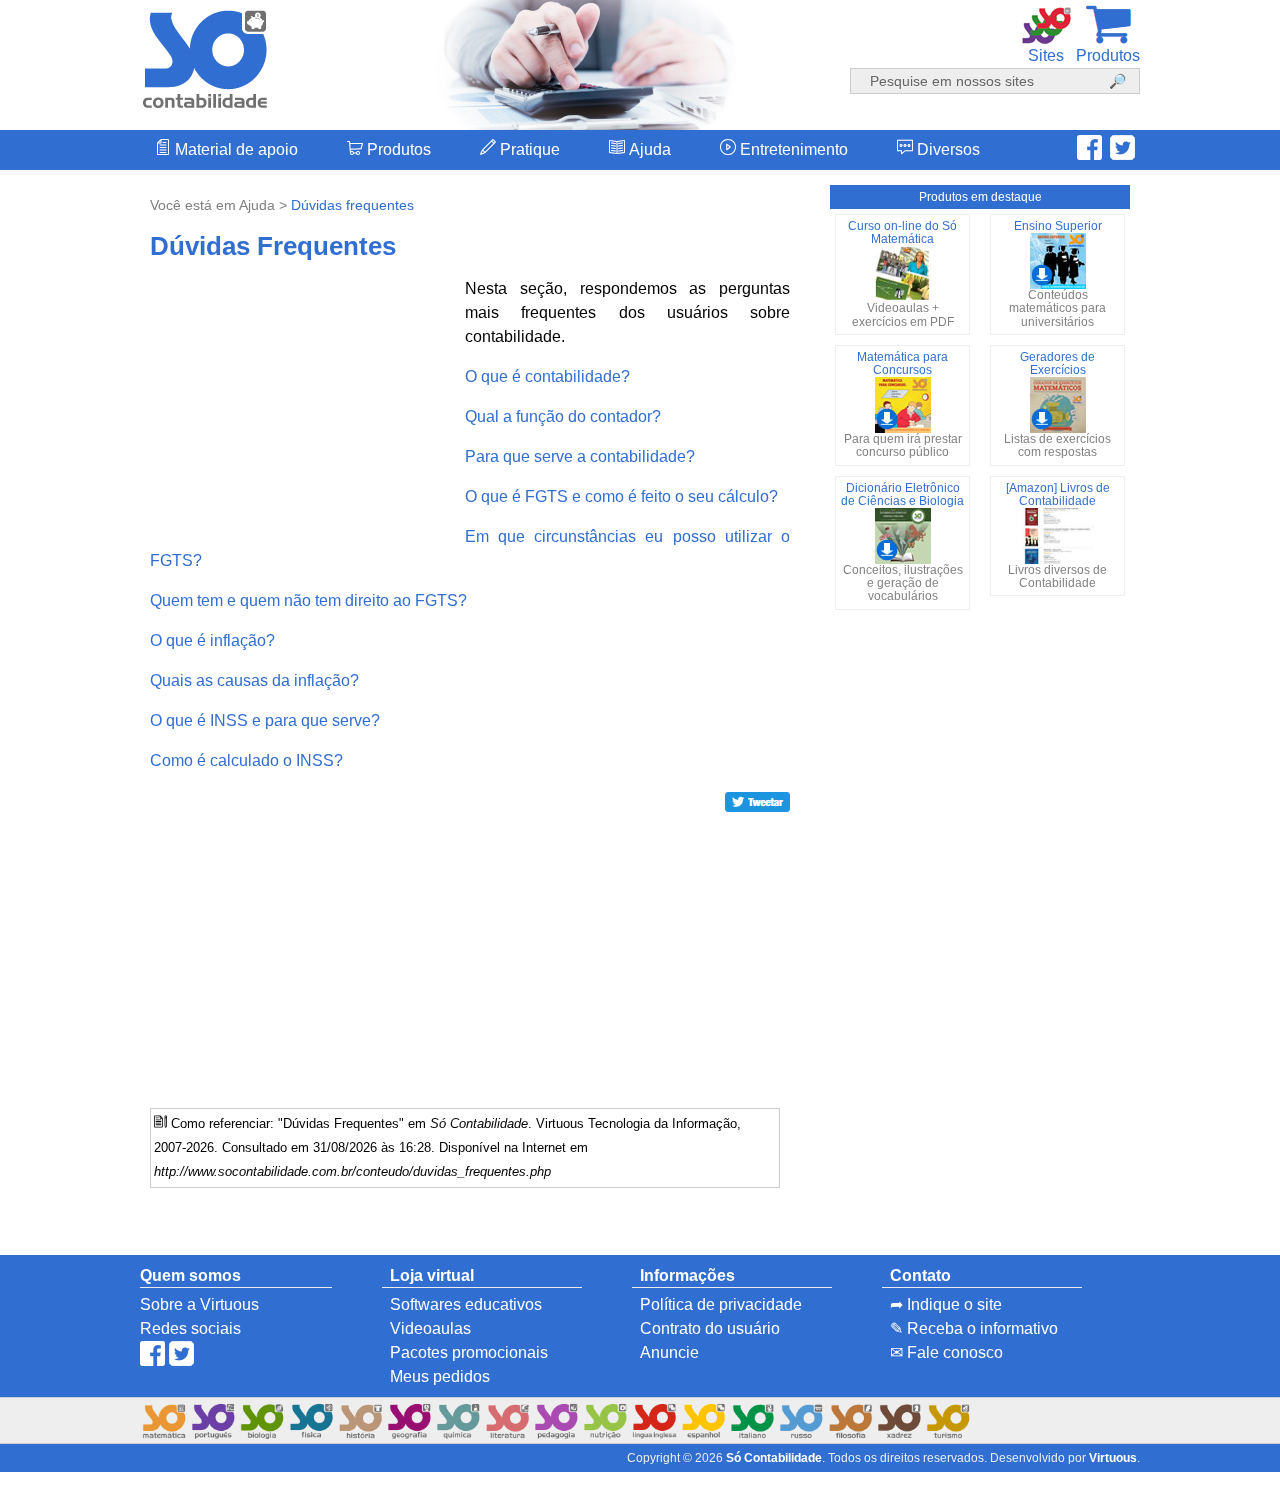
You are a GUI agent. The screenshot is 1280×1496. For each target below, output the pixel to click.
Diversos (946, 149)
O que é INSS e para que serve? (265, 720)
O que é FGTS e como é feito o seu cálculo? (621, 496)
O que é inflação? (212, 640)
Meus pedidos (440, 1376)
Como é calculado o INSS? (246, 760)
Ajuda (648, 149)
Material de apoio (234, 149)
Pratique (528, 149)
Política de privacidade (721, 1304)
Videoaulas (430, 1328)
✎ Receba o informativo (974, 1328)
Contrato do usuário (710, 1328)
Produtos (397, 149)
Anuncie (669, 1352)
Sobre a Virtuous (199, 1304)
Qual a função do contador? (563, 416)
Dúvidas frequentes (352, 205)
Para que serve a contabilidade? (580, 456)
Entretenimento (792, 149)
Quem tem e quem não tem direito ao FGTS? (308, 600)
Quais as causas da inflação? (254, 680)
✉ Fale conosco (946, 1352)
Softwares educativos (466, 1304)
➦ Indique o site (946, 1304)
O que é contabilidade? (547, 376)
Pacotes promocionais (469, 1352)
